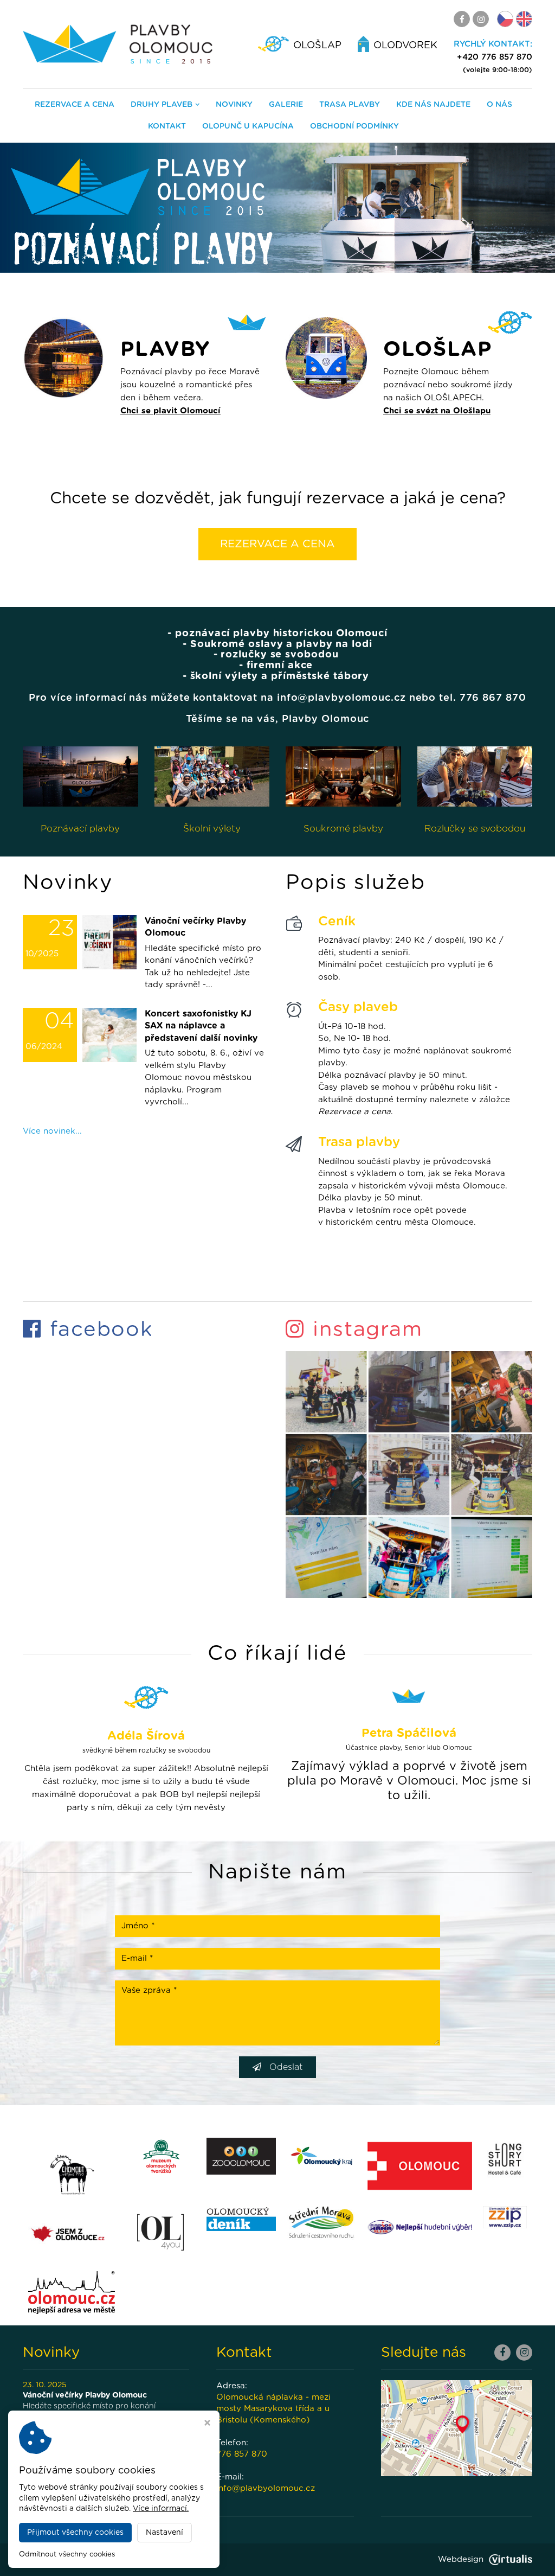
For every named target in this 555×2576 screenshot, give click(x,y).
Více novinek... (52, 1131)
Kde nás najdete (433, 105)
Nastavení (164, 2533)
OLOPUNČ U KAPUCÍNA (248, 126)
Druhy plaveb (162, 105)
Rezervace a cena (75, 105)
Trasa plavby (350, 105)
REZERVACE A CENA (277, 544)
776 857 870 (242, 2454)
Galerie (286, 105)
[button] (49, 208)
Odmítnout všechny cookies (67, 2555)
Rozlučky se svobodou (475, 829)
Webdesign (461, 2559)
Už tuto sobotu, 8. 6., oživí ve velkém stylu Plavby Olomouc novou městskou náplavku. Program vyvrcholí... (204, 1058)
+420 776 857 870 (495, 57)
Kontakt (167, 126)
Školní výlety (212, 829)
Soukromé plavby (343, 829)
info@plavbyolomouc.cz (266, 2488)
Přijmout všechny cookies (75, 2533)
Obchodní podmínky (354, 126)
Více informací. (161, 2509)
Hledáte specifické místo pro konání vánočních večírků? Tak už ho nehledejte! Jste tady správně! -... (203, 953)
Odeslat (286, 2067)
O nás (499, 105)
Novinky (234, 105)
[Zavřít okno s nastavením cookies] (207, 2424)
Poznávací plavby (80, 829)
